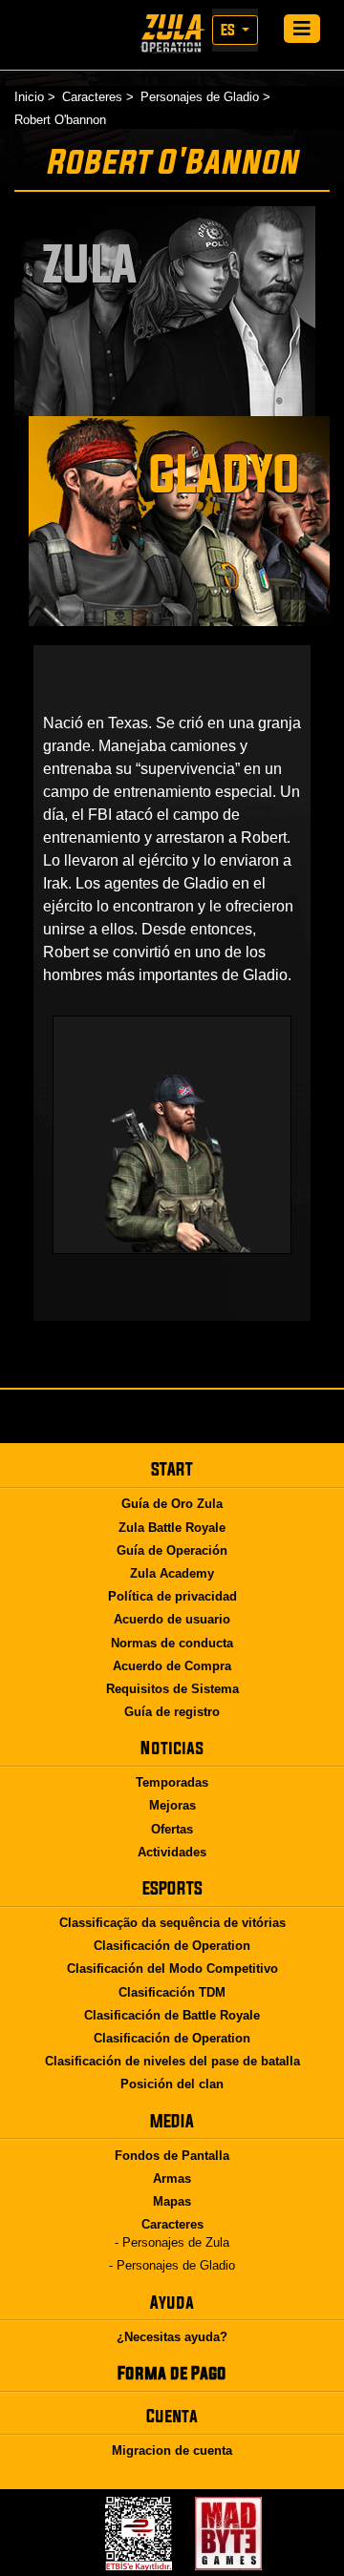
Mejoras (172, 1805)
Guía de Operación (172, 1550)
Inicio (29, 97)
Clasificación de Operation (172, 1946)
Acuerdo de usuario (172, 1619)
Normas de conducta (172, 1643)
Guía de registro (172, 1712)
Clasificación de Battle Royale (172, 2015)
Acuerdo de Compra (172, 1666)
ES (229, 30)
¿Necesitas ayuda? (172, 2337)
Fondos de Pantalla (172, 2156)
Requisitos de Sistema (172, 1689)
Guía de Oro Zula (172, 1504)
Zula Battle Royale (172, 1528)
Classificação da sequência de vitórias (172, 1923)
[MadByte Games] (228, 2534)
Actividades (172, 1852)
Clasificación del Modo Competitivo (172, 1969)
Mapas (172, 2201)
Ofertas (172, 1829)
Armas (172, 2178)
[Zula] (172, 34)
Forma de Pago (172, 2373)
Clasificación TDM (172, 1992)
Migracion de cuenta (172, 2450)
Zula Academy (172, 1573)
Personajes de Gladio (200, 97)
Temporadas (172, 1782)
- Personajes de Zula (172, 2242)
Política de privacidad (172, 1596)
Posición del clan (172, 2084)
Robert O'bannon (60, 120)
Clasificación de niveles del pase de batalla (172, 2061)
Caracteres (92, 97)
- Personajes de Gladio (172, 2265)
